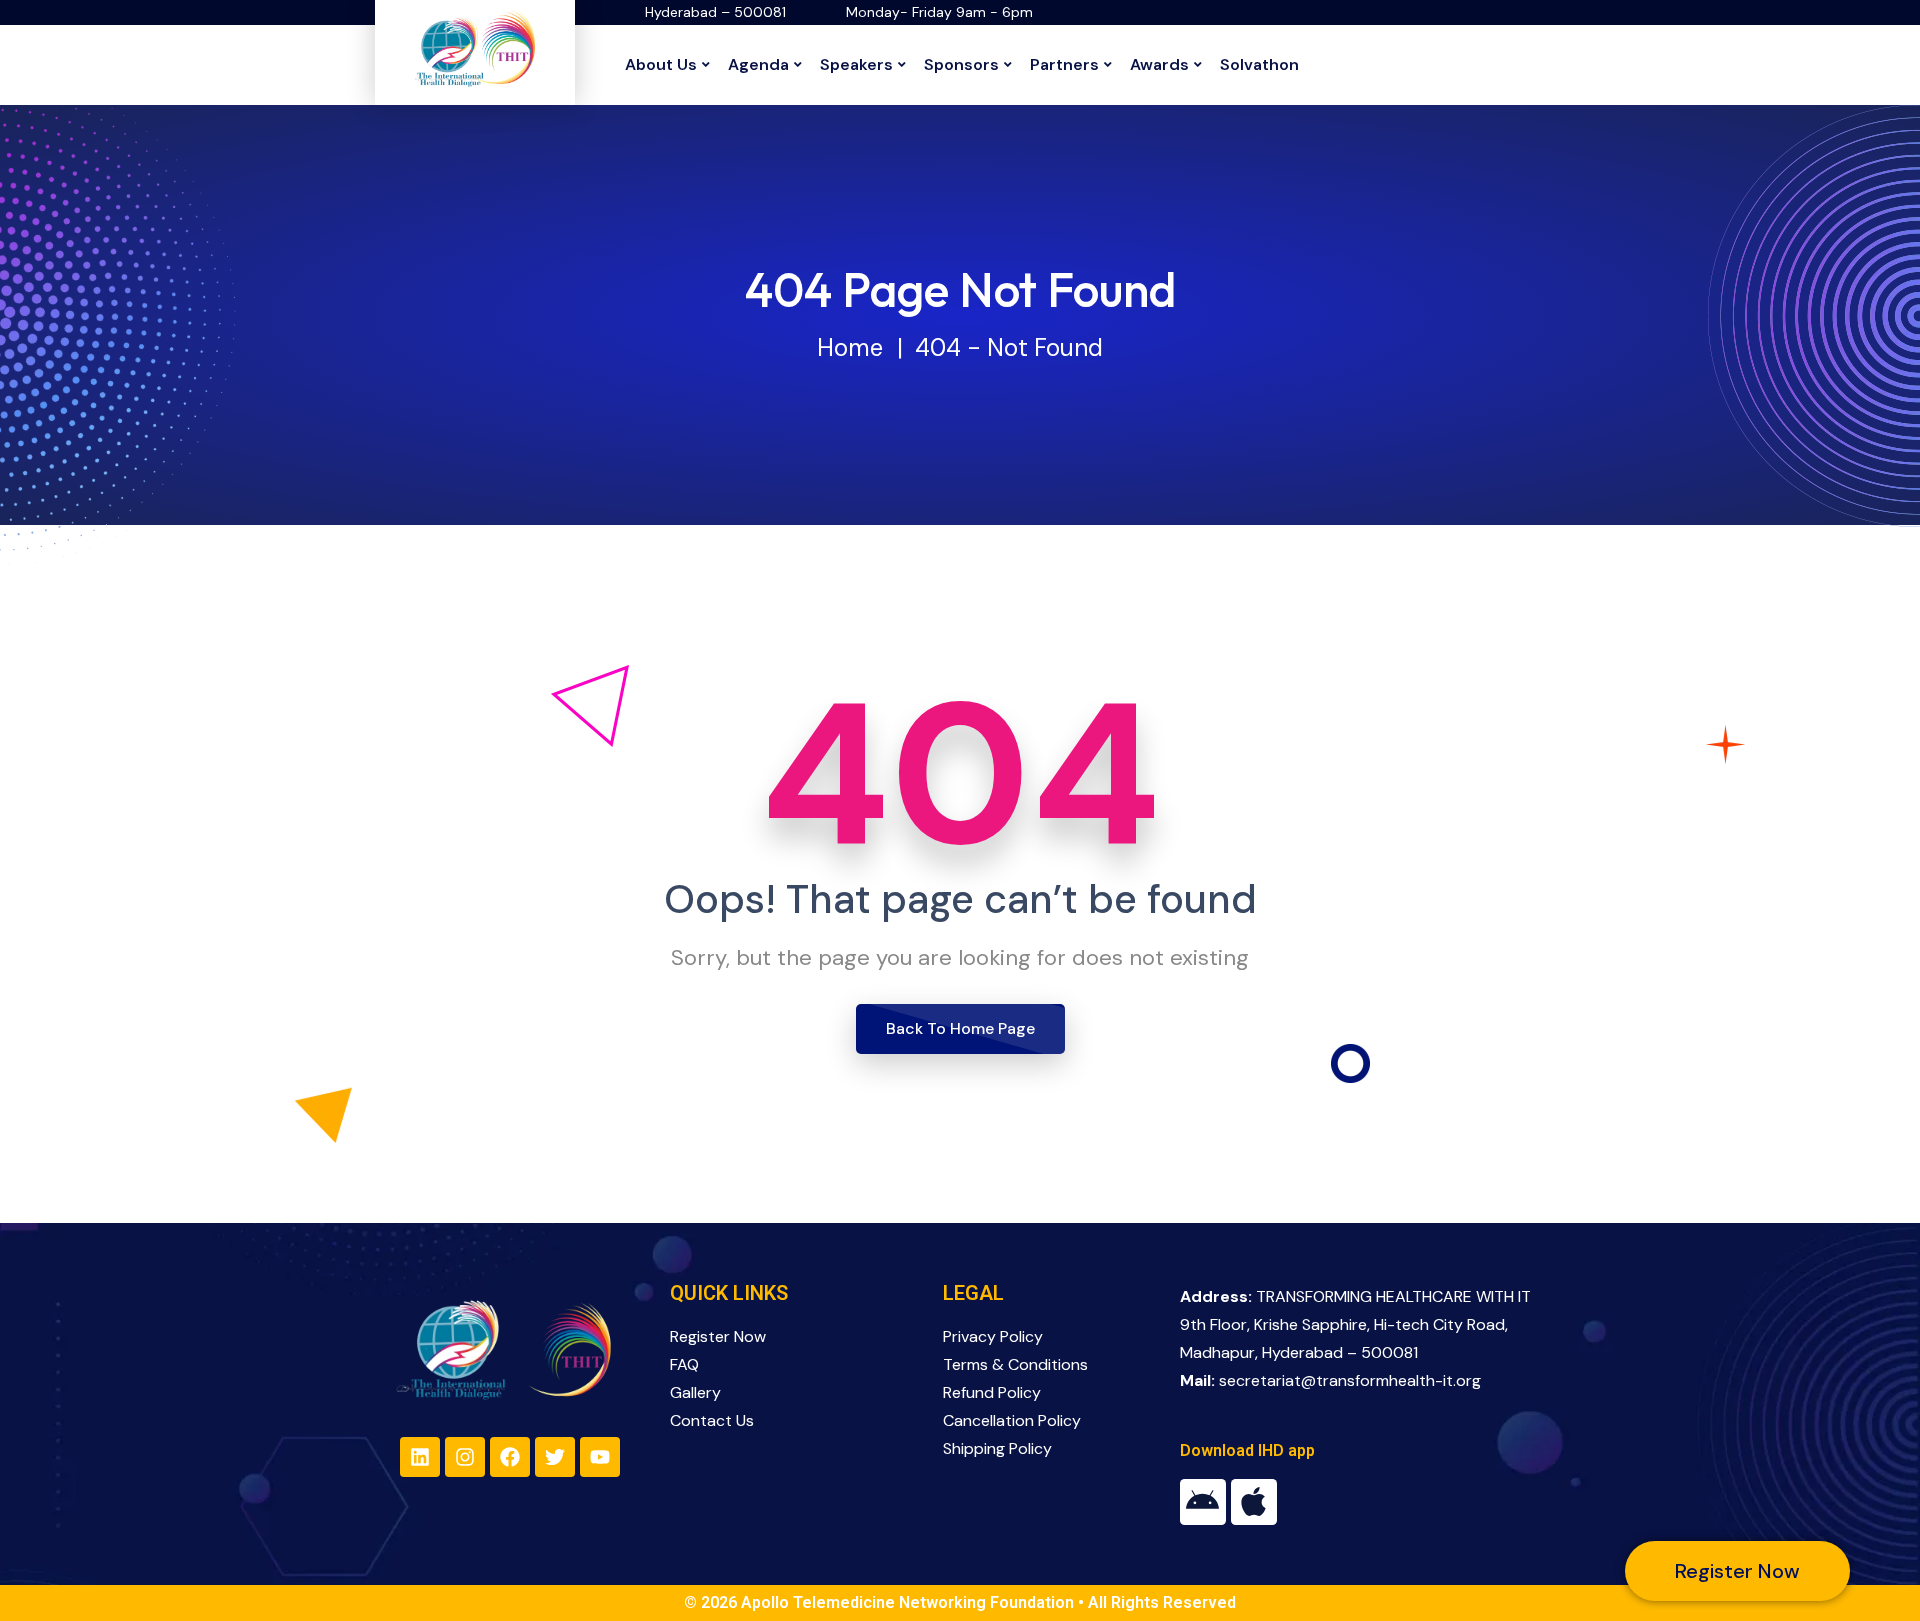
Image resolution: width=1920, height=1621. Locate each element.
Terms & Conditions (1015, 1364)
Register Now (718, 1336)
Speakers (856, 64)
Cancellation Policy (1012, 1420)
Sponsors (961, 64)
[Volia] (475, 48)
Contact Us (712, 1420)
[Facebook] (510, 1457)
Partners (1064, 64)
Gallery (695, 1392)
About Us (661, 64)
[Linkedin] (420, 1457)
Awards (1159, 64)
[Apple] (1254, 1502)
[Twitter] (555, 1457)
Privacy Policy (993, 1336)
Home (850, 347)
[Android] (1203, 1502)
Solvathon (1259, 64)
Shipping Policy (997, 1448)
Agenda (758, 64)
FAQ (684, 1364)
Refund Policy (992, 1392)
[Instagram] (465, 1457)
